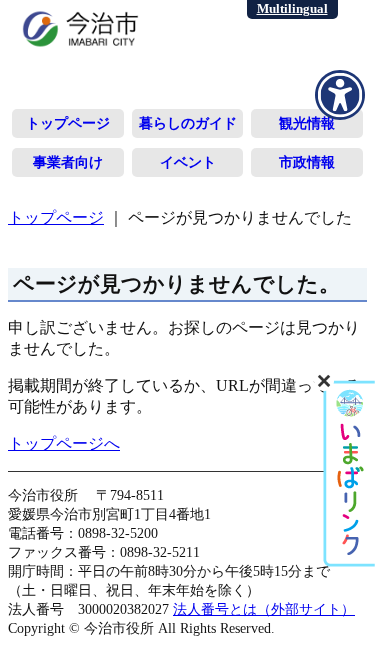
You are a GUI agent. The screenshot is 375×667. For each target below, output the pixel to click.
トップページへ (64, 443)
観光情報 (307, 123)
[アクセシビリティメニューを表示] (340, 95)
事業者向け (68, 162)
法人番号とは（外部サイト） (264, 609)
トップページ (68, 123)
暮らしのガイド (188, 123)
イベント (188, 162)
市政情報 (307, 162)
